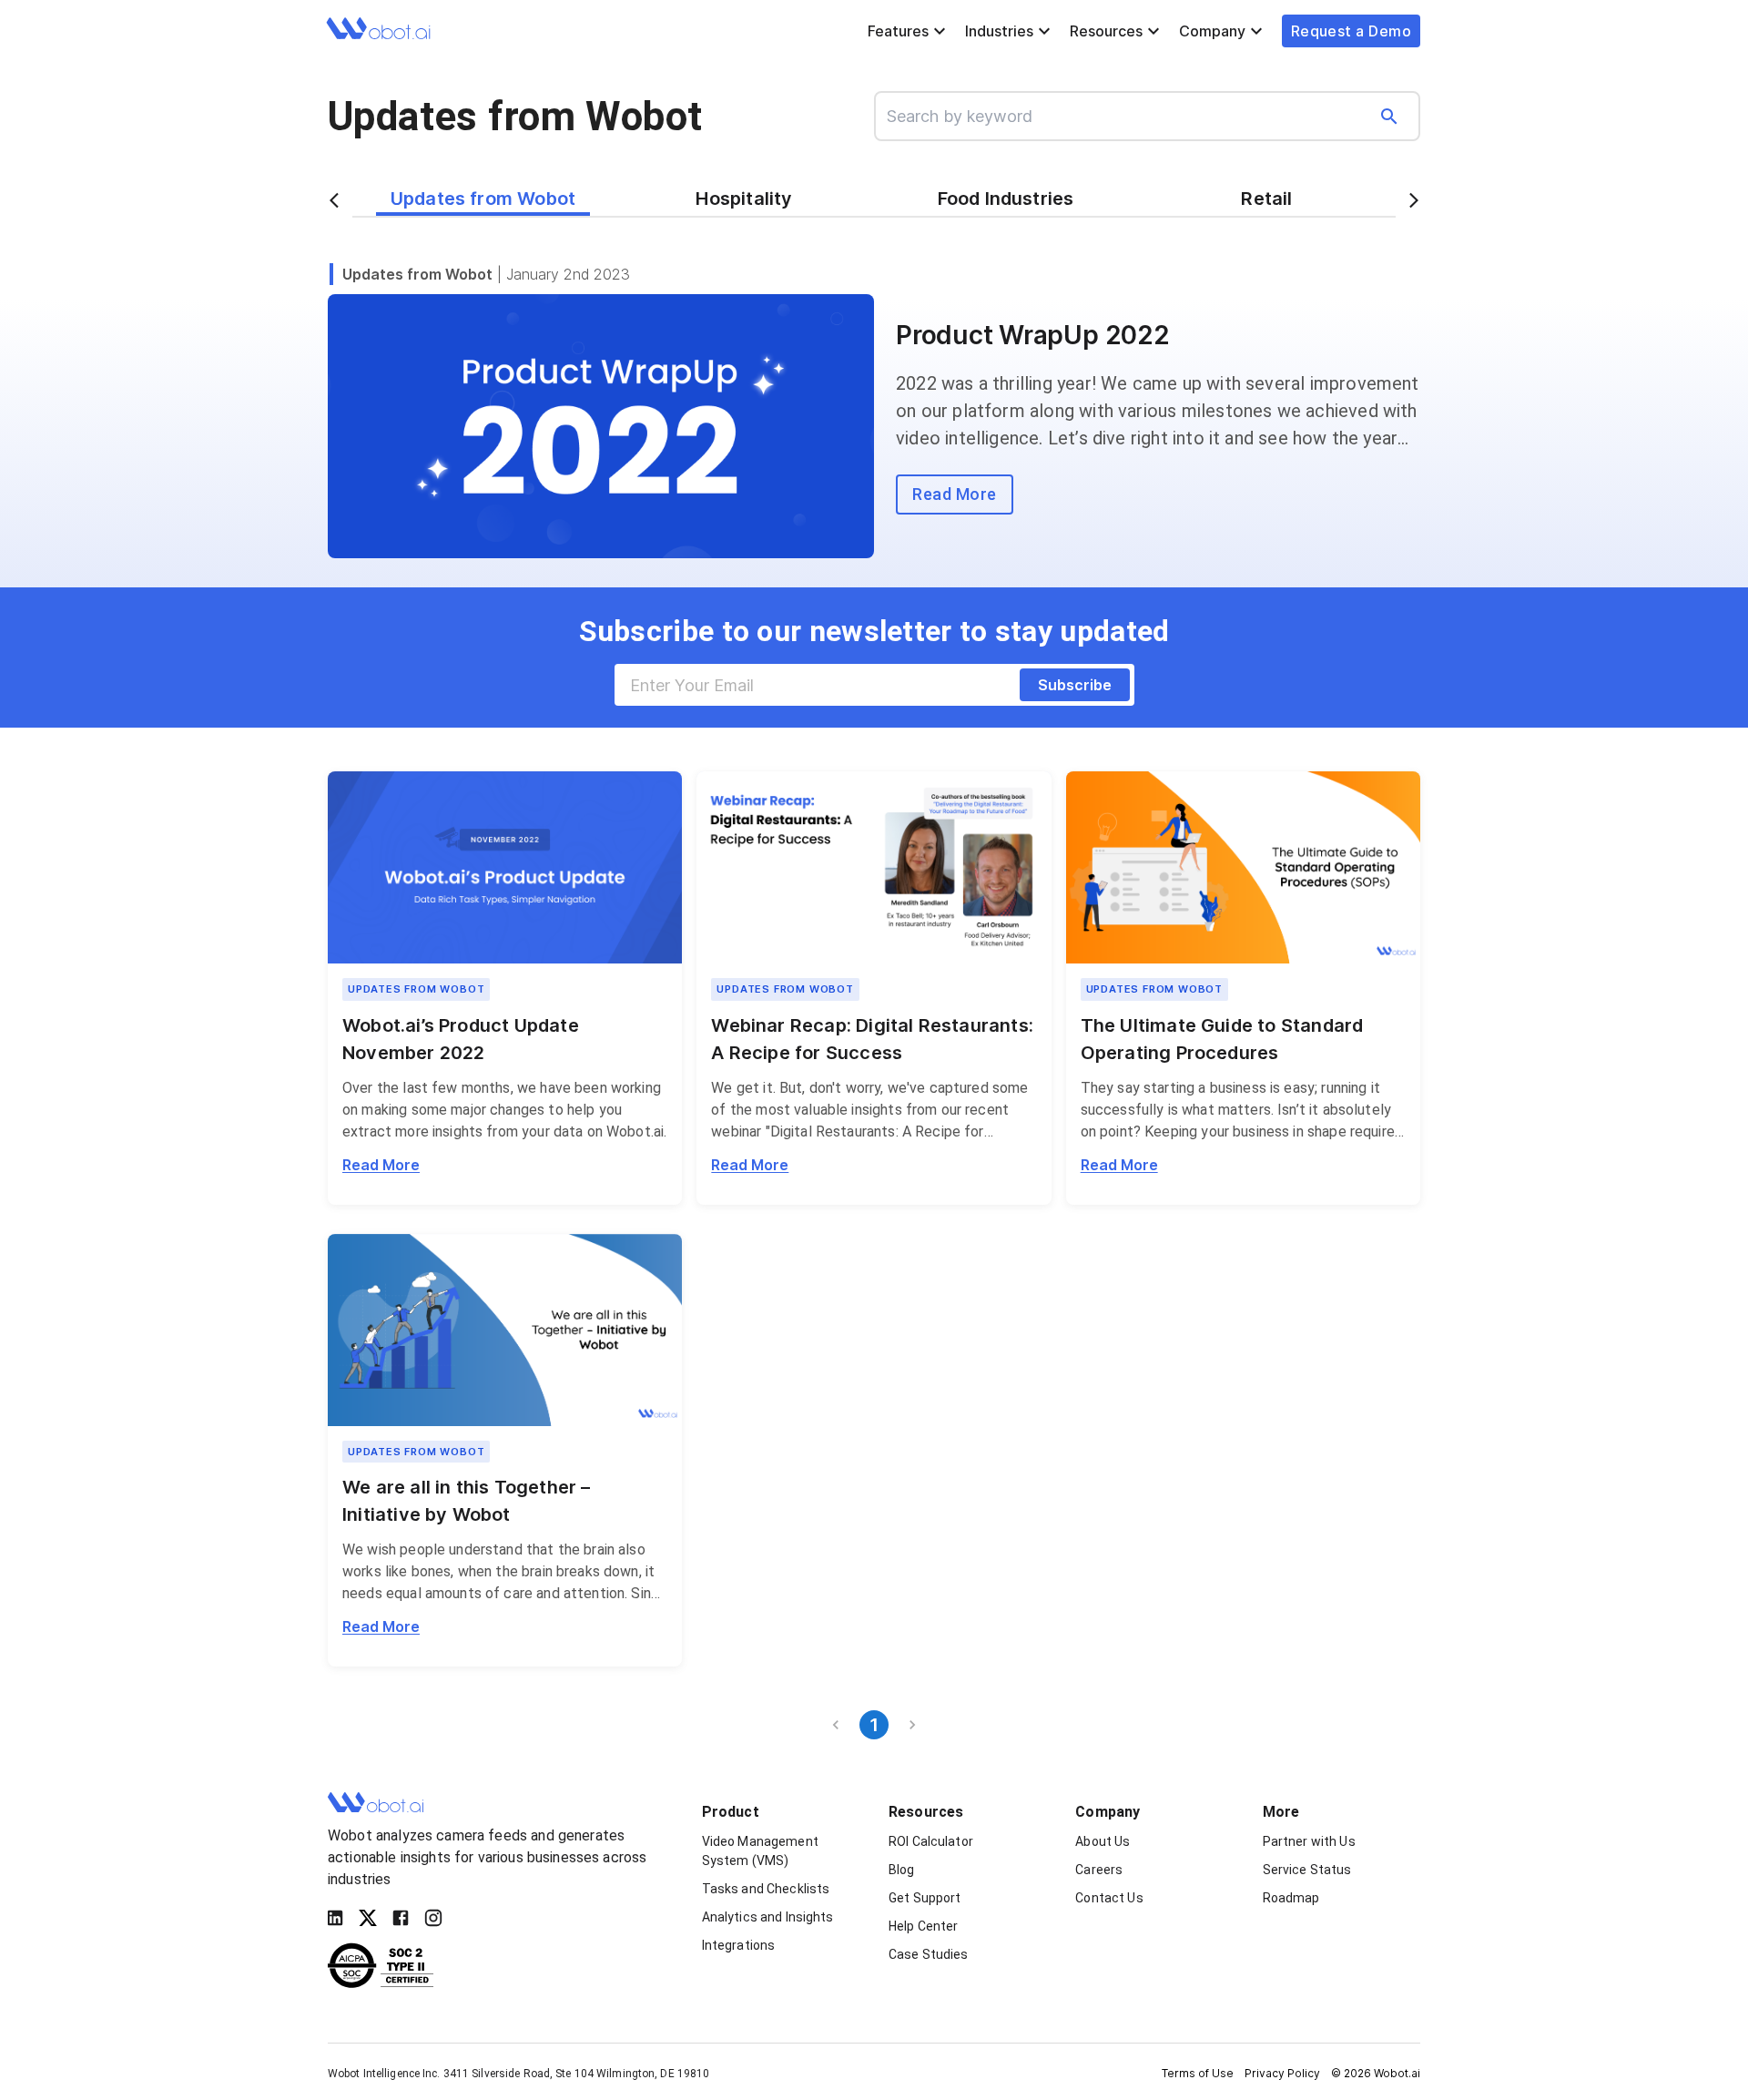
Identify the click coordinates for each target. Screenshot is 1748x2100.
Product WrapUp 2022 (1033, 335)
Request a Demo (1351, 31)
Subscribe (1075, 685)
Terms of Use (1198, 2073)
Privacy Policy (1282, 2073)
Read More (381, 1165)
